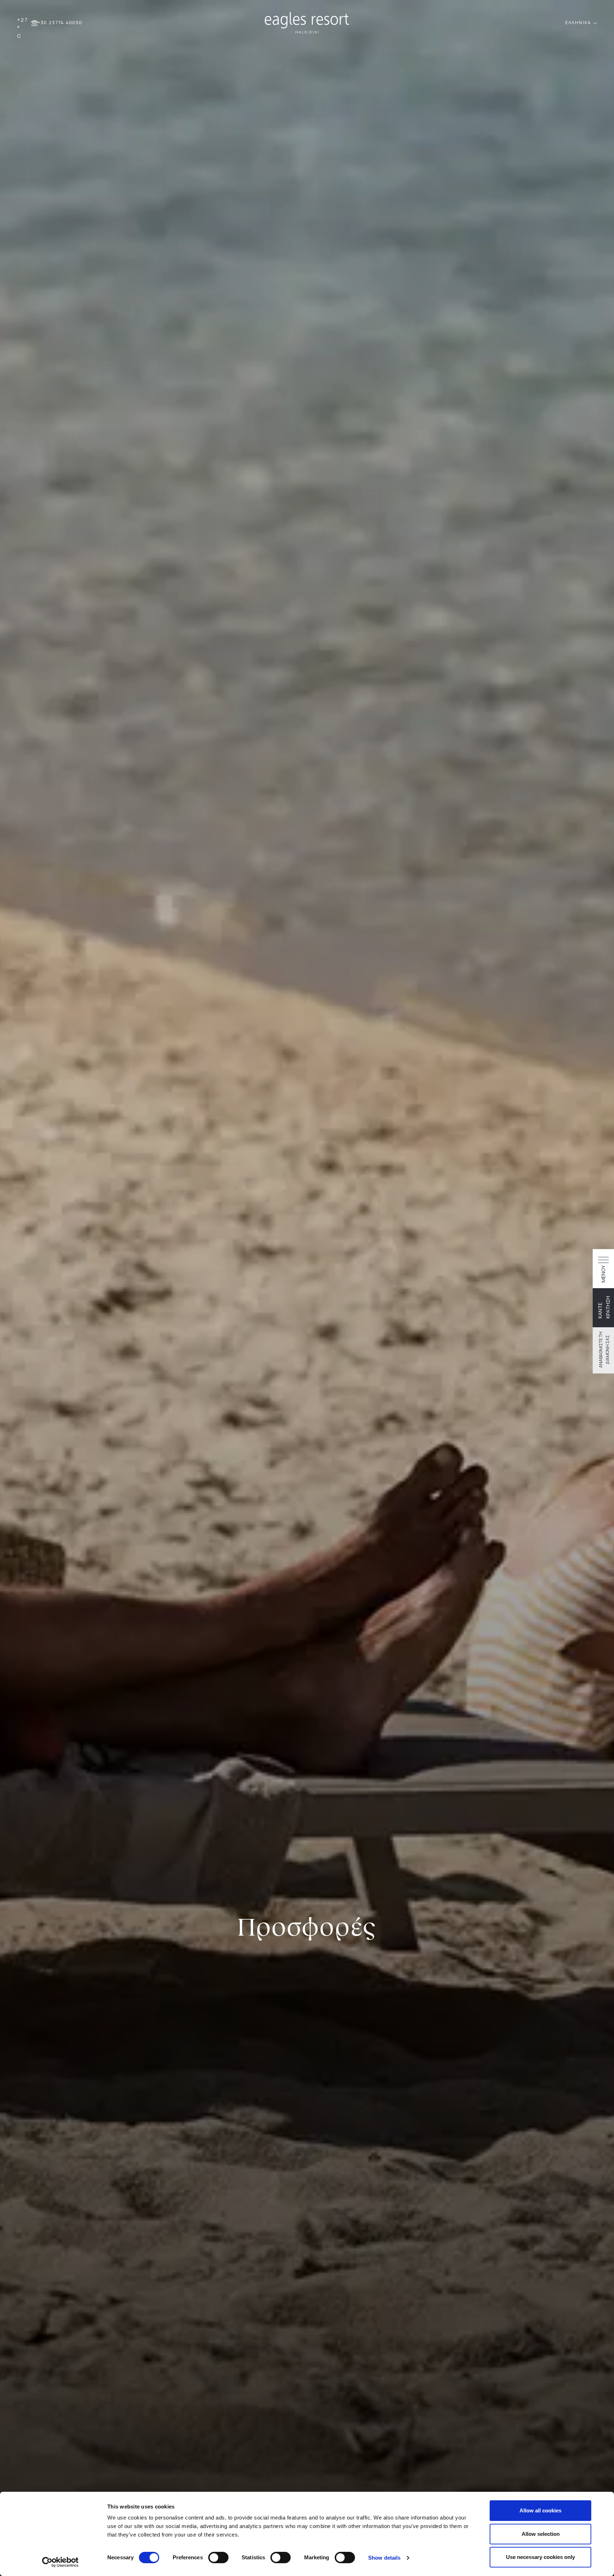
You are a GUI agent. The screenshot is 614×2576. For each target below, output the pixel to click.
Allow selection (541, 2534)
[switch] (218, 2558)
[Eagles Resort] (307, 22)
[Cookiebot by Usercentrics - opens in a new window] (60, 2562)
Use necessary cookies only (540, 2557)
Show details (384, 2558)
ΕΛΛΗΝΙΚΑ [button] (579, 23)
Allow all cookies (540, 2510)
